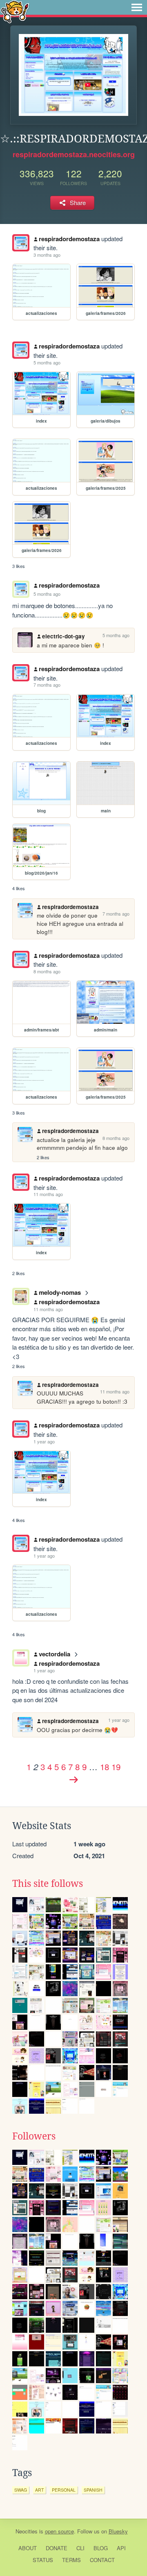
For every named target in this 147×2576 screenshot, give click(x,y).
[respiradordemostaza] (21, 243)
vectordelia (55, 1654)
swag (21, 2490)
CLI (80, 2548)
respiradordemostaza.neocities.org (74, 154)
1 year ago (44, 1441)
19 (116, 1766)
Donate (57, 2548)
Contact (102, 2560)
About (28, 2548)
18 (105, 1766)
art (39, 2490)
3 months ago (47, 255)
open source (59, 2531)
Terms (71, 2560)
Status (43, 2560)
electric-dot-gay (63, 636)
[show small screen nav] (137, 7)
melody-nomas (60, 1292)
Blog (101, 2548)
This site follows (48, 1884)
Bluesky (118, 2531)
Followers (34, 2136)
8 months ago (47, 971)
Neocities (27, 2531)
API (121, 2548)
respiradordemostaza (69, 239)
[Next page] (73, 1780)
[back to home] (15, 11)
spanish (93, 2490)
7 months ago (47, 685)
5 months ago (47, 362)
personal (64, 2490)
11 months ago (48, 1194)
